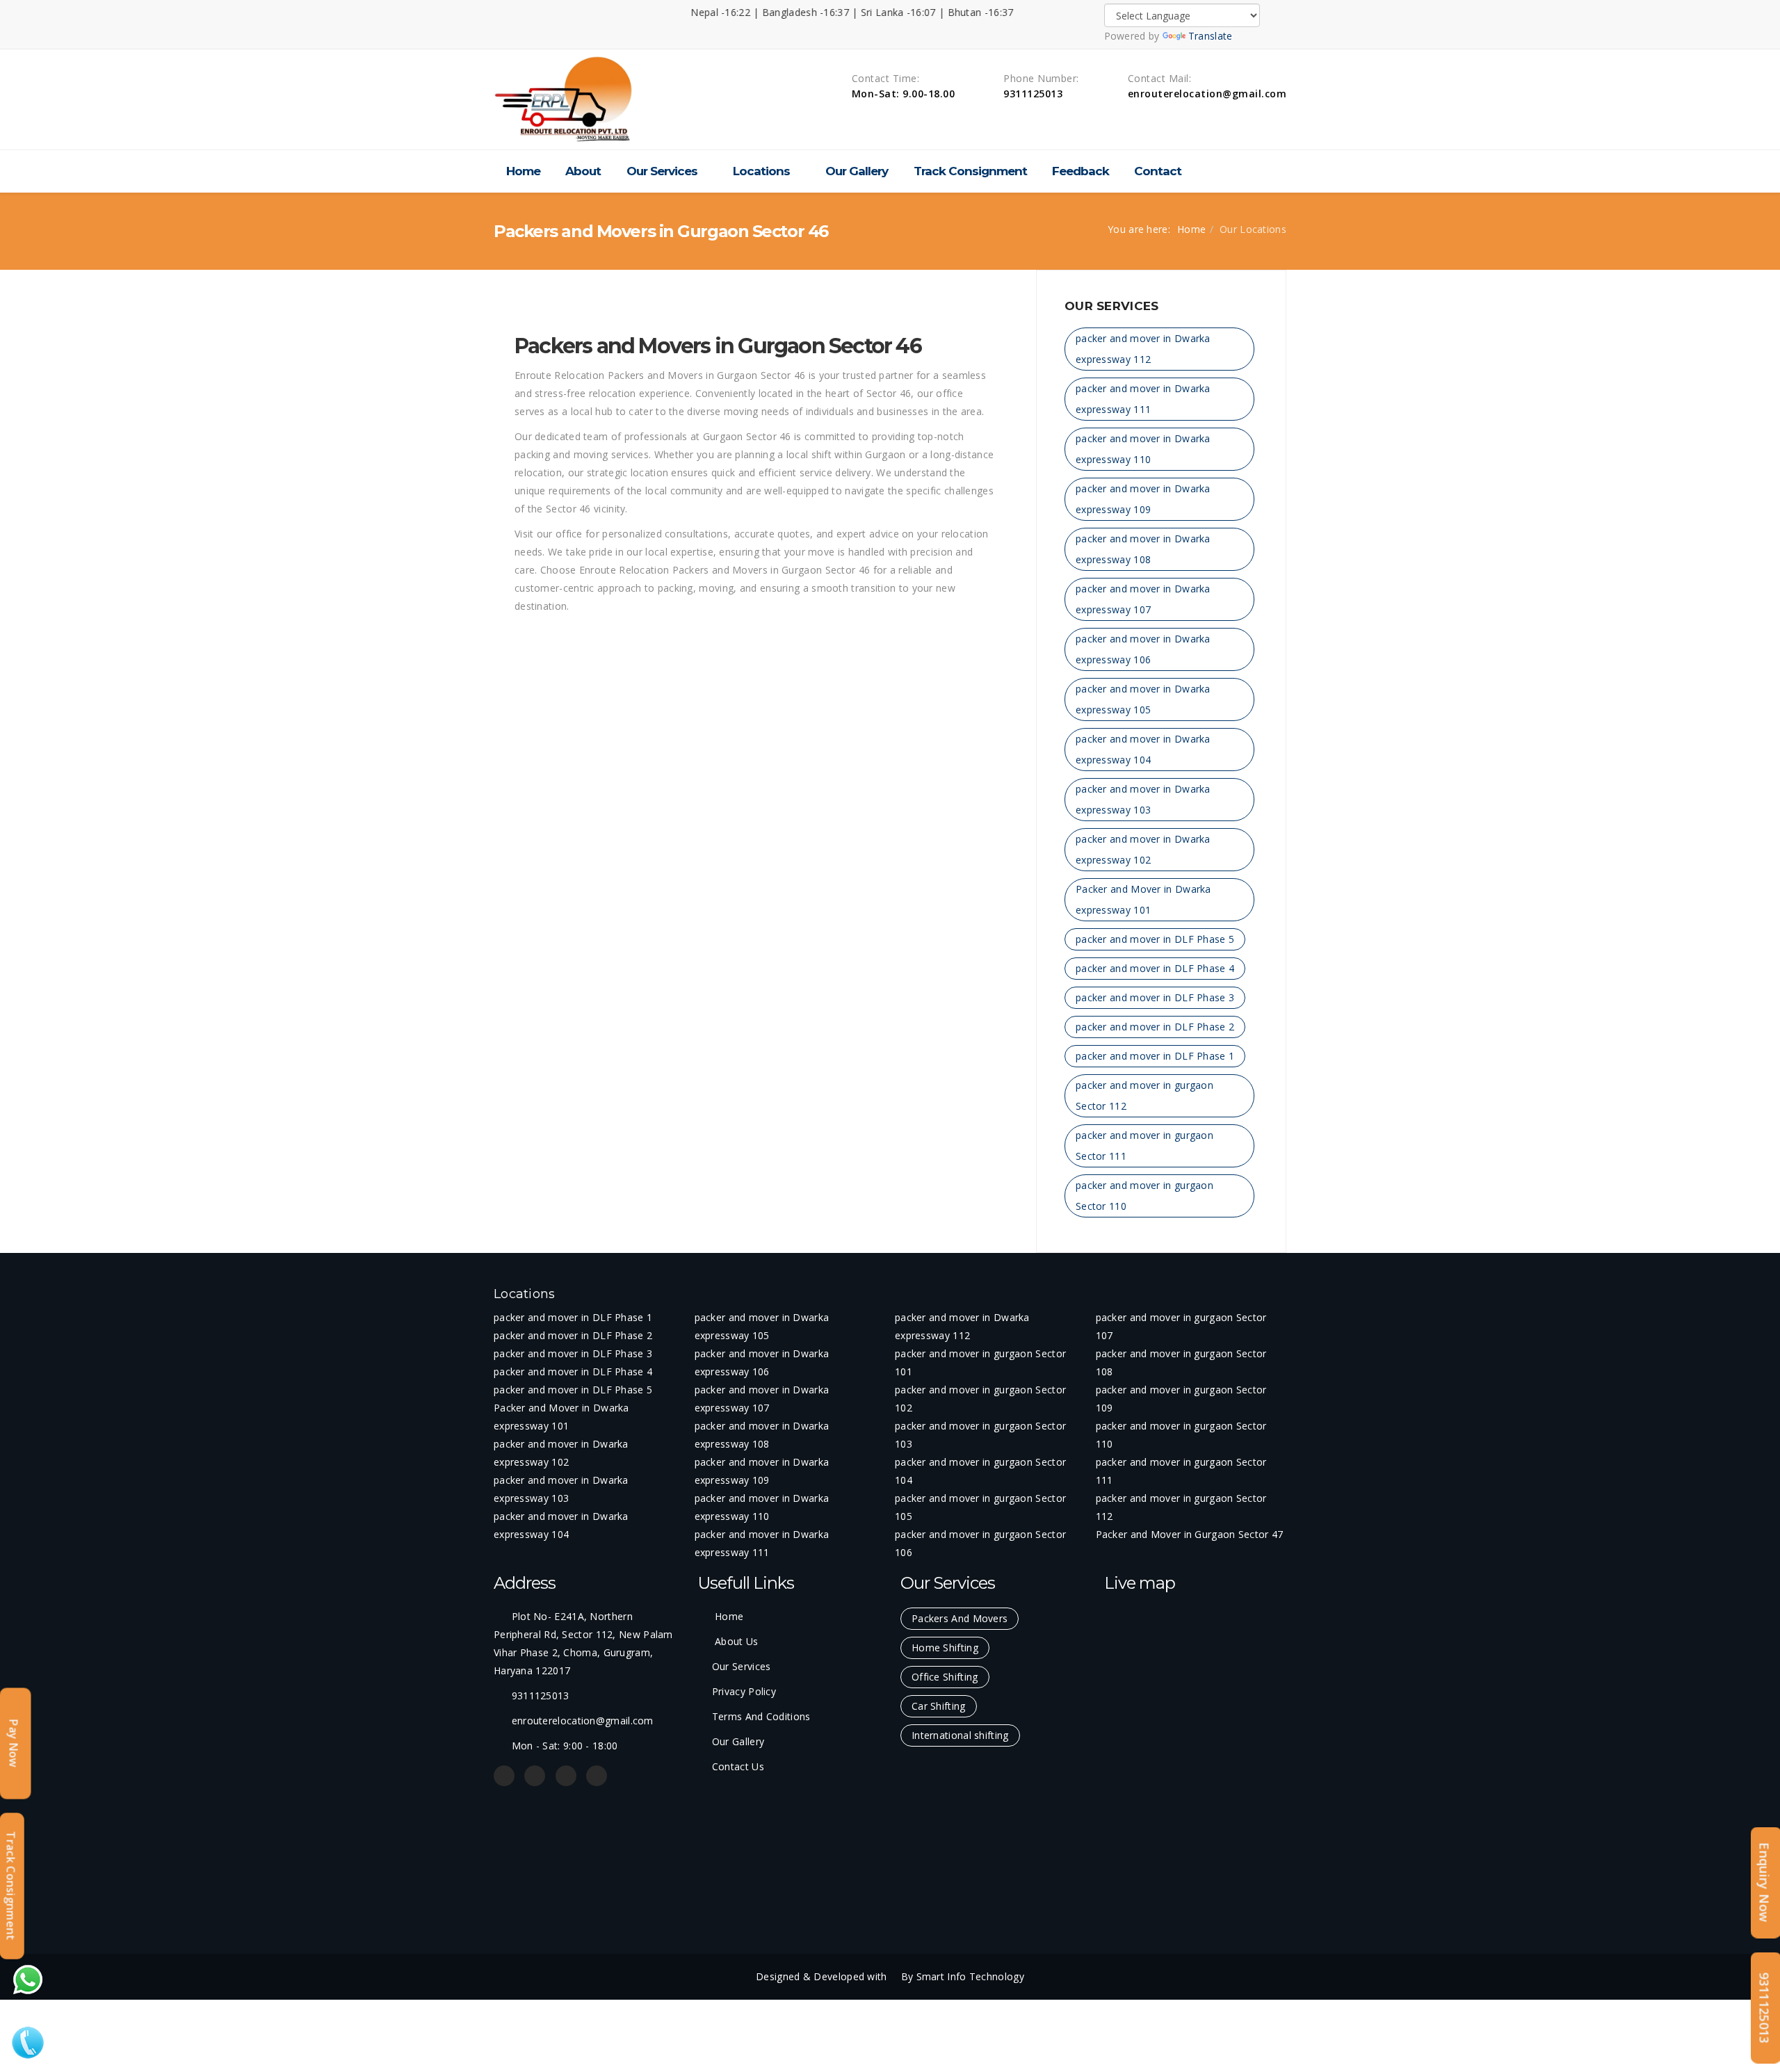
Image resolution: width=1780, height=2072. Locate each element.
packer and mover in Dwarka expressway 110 (1143, 449)
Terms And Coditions (761, 1716)
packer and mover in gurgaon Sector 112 (1144, 1095)
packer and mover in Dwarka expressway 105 (1143, 699)
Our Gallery (857, 171)
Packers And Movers (960, 1618)
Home (523, 171)
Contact (1158, 171)
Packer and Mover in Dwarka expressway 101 (1143, 899)
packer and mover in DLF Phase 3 (1155, 997)
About (583, 171)
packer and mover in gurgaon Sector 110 (1144, 1196)
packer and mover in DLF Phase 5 (1155, 939)
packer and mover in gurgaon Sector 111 (1144, 1146)
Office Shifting (945, 1677)
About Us (735, 1641)
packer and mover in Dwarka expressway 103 (1143, 799)
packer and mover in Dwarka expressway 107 (1143, 599)
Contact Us (738, 1766)
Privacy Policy (744, 1691)
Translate (1211, 36)
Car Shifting (939, 1706)
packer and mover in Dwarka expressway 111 (1143, 399)
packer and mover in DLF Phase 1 (1155, 1056)
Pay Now (14, 1743)
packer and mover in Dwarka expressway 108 (1143, 549)
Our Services (662, 171)
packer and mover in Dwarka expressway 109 (1143, 499)
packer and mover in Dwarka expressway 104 (1143, 749)
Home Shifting (945, 1648)
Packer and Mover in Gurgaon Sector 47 (1190, 1534)
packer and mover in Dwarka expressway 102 (1143, 849)
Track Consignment (970, 171)
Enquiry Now (1765, 1883)
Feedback (1081, 171)
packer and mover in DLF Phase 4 (1155, 968)
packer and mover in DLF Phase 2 (1155, 1027)
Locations (761, 171)
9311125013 (1765, 2008)
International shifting (960, 1735)
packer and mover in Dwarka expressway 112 (1143, 349)
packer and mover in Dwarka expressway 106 (1143, 649)
